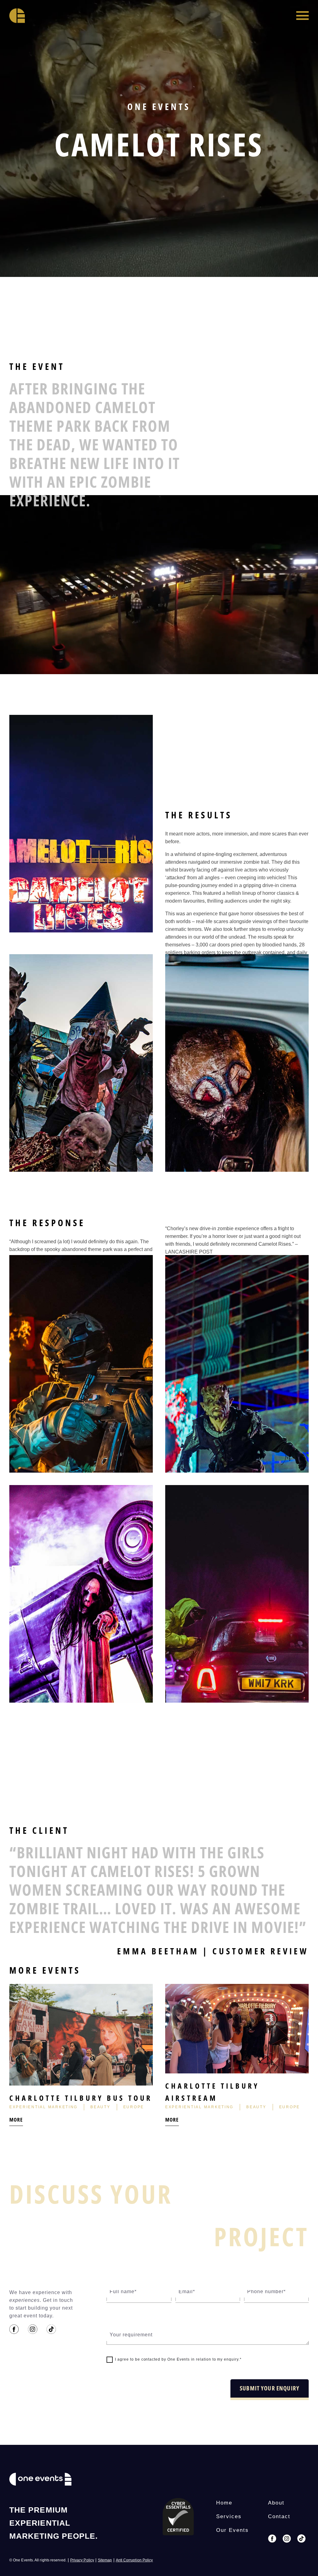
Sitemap (105, 2560)
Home (224, 2503)
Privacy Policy (82, 2560)
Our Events (232, 2530)
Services (229, 2516)
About (276, 2503)
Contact (279, 2516)
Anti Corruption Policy (134, 2560)
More (16, 2120)
